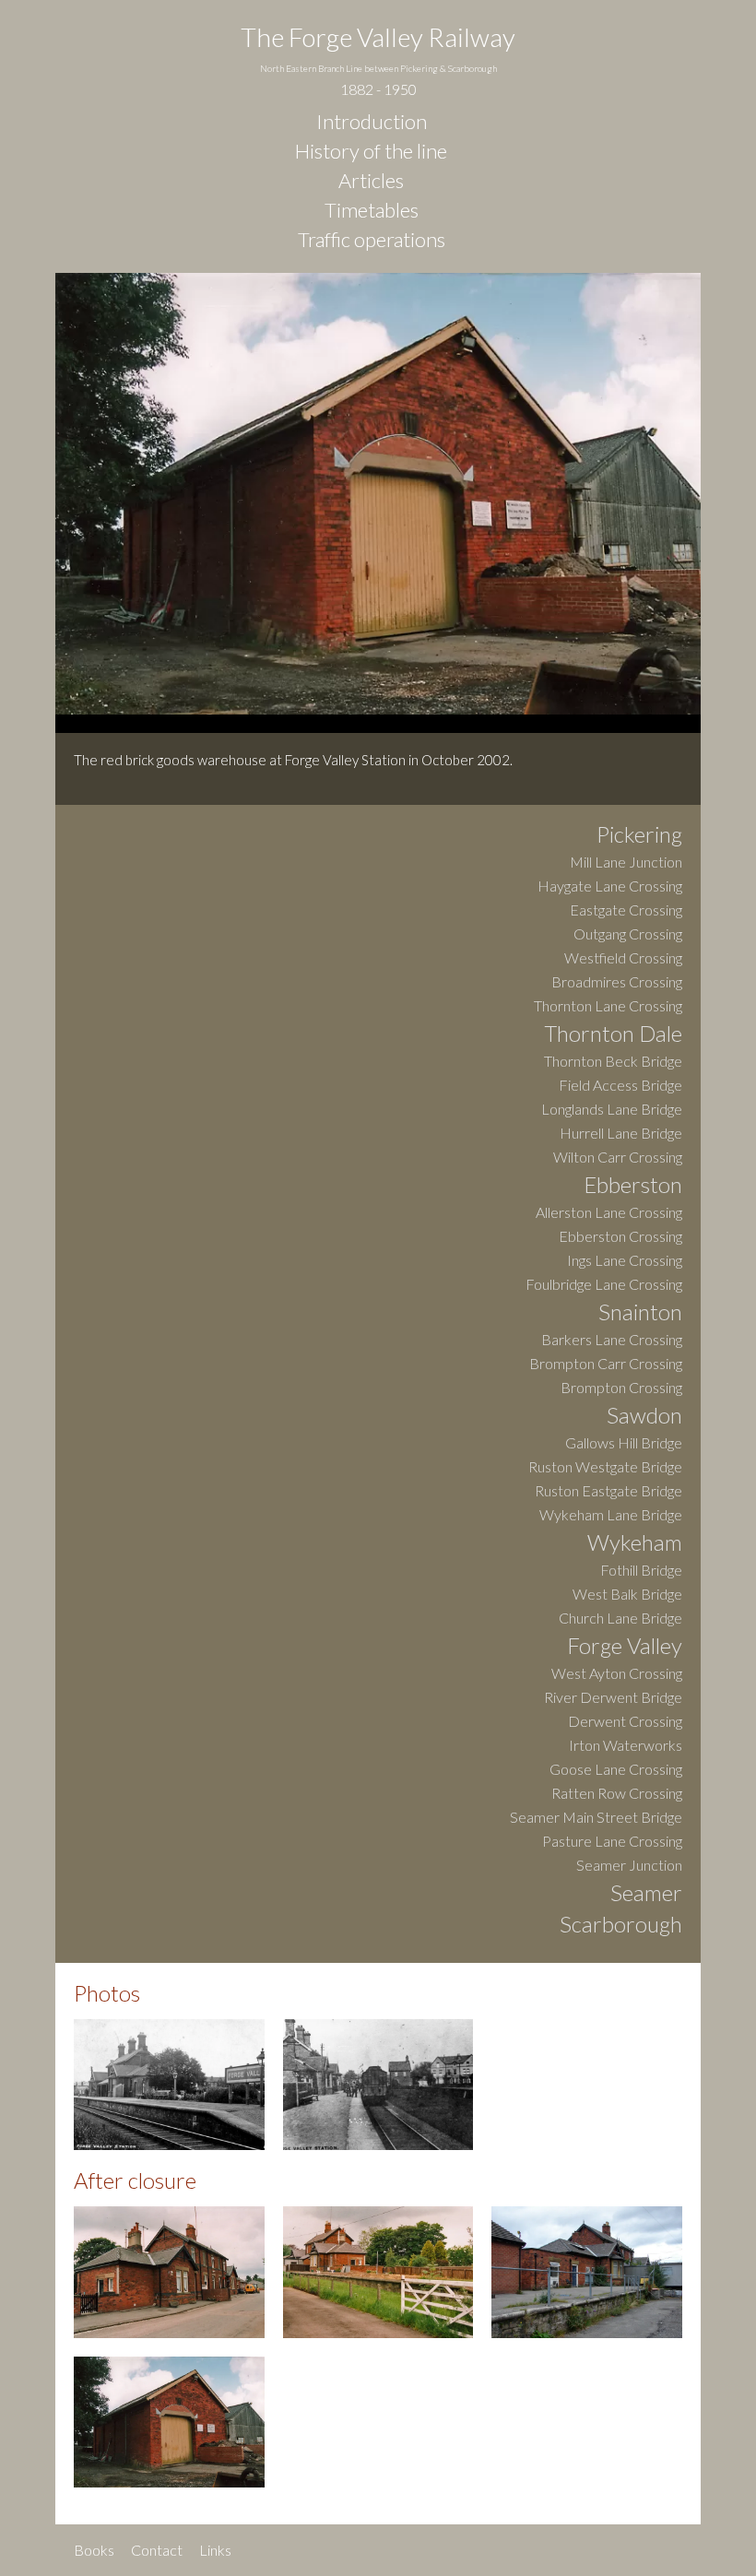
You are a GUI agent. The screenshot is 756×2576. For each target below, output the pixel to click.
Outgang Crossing (628, 934)
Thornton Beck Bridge (613, 1062)
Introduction (372, 122)
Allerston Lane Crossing (609, 1213)
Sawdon (644, 1416)
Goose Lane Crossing (616, 1770)
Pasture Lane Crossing (612, 1842)
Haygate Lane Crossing (610, 886)
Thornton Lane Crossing (608, 1006)
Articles (371, 181)
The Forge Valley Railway (378, 59)
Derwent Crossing (625, 1722)
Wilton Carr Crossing (618, 1158)
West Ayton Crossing (617, 1674)
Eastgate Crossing (626, 910)
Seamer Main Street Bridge (596, 1818)
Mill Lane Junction (626, 863)
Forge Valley (625, 1647)
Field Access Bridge (620, 1086)
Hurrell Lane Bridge (621, 1134)
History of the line (371, 151)
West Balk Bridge (627, 1595)
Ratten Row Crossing (617, 1794)
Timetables (372, 210)
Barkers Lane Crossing (612, 1340)
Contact (157, 2550)
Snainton (640, 1313)
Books (94, 2550)
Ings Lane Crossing (625, 1261)
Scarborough (621, 1925)
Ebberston (633, 1186)
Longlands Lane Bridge (612, 1110)
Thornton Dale (613, 1034)
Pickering (639, 835)
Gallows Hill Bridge (624, 1443)
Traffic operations (372, 240)
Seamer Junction (629, 1866)
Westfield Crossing (623, 958)
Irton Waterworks (626, 1746)
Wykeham (635, 1543)
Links (215, 2550)
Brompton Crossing (621, 1388)
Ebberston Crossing (620, 1237)
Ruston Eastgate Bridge (608, 1491)
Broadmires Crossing (617, 982)
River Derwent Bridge (613, 1698)
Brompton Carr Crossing (606, 1364)
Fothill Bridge (641, 1571)
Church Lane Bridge (620, 1619)
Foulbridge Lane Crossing (604, 1285)
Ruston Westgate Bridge (605, 1467)
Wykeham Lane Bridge (611, 1515)
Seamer (646, 1894)
